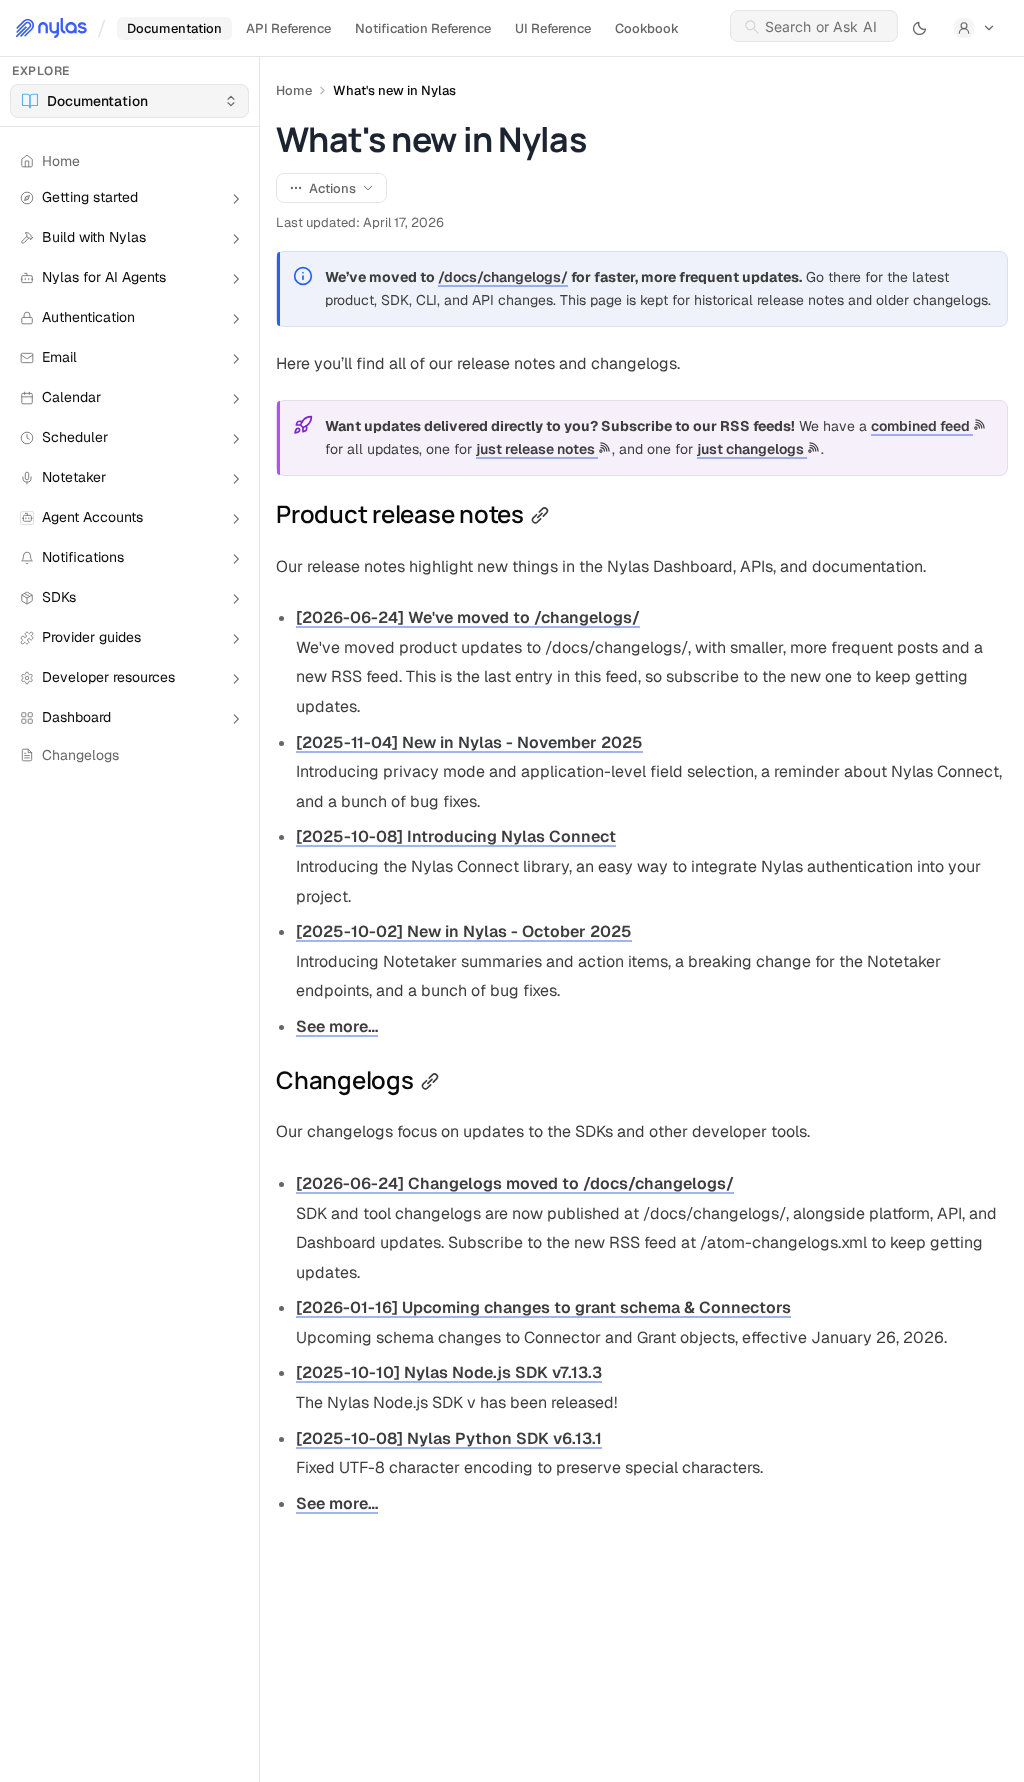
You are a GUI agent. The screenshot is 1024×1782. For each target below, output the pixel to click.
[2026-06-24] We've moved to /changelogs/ (468, 617)
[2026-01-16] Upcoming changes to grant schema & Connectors (543, 1307)
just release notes (537, 449)
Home (294, 90)
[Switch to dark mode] (920, 28)
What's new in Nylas (394, 90)
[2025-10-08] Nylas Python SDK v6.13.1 (449, 1438)
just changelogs (752, 449)
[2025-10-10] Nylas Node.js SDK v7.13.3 (449, 1372)
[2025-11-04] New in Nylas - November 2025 (469, 742)
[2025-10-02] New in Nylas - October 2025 (464, 931)
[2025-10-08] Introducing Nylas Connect (456, 836)
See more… (337, 1026)
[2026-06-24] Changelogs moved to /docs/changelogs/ (515, 1183)
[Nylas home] (51, 28)
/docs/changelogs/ (503, 277)
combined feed (922, 426)
